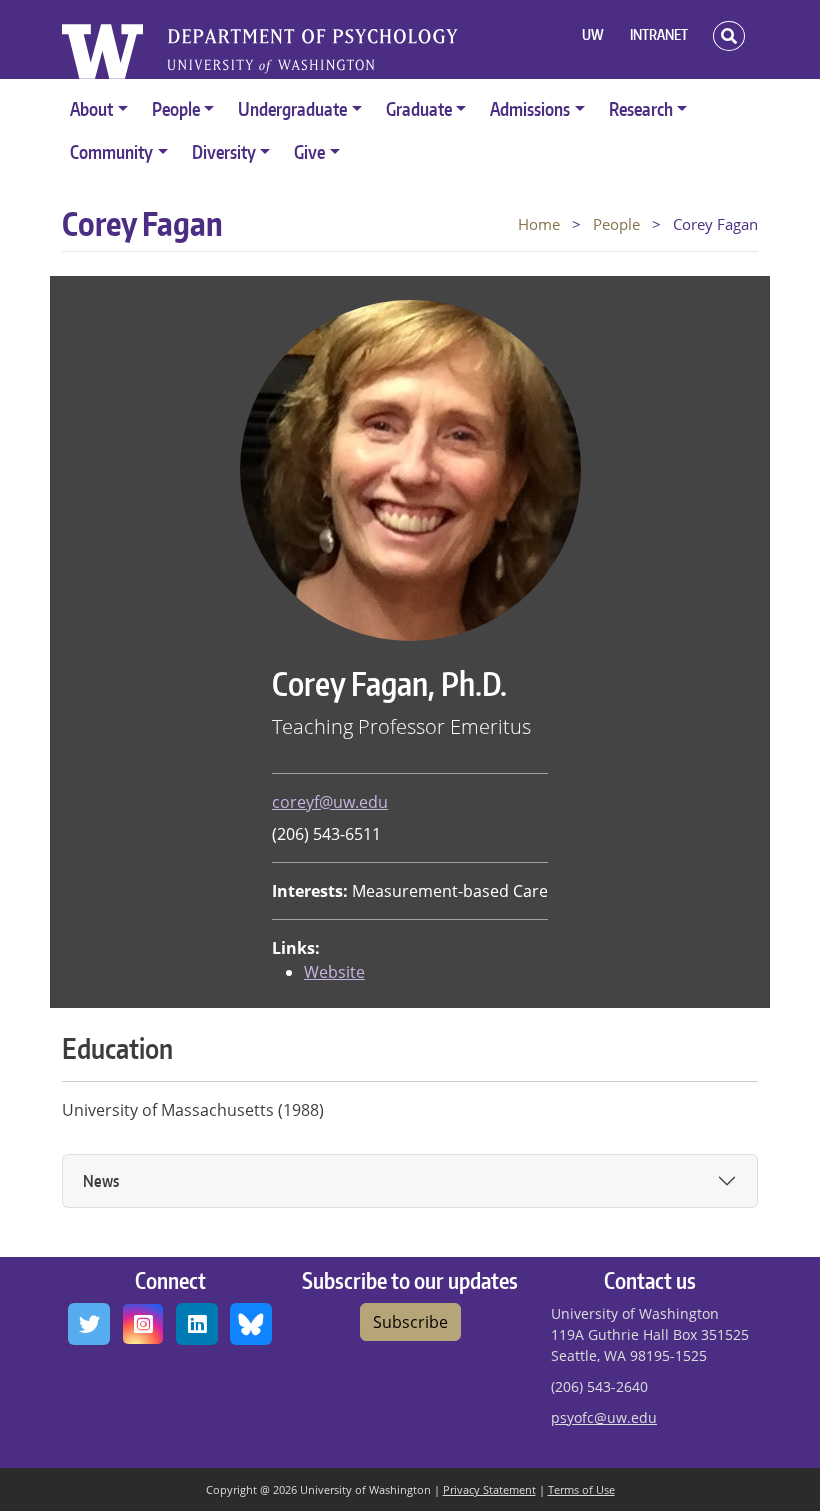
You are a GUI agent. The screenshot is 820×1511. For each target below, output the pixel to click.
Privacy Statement (489, 1489)
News (101, 1181)
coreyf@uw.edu (330, 802)
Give (309, 151)
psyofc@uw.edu (604, 1417)
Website (334, 972)
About (91, 108)
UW (593, 34)
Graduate (419, 108)
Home (539, 224)
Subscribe (410, 1322)
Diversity (224, 151)
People (176, 108)
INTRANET (659, 34)
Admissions (530, 108)
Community (111, 151)
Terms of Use (581, 1489)
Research (641, 108)
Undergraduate (292, 108)
